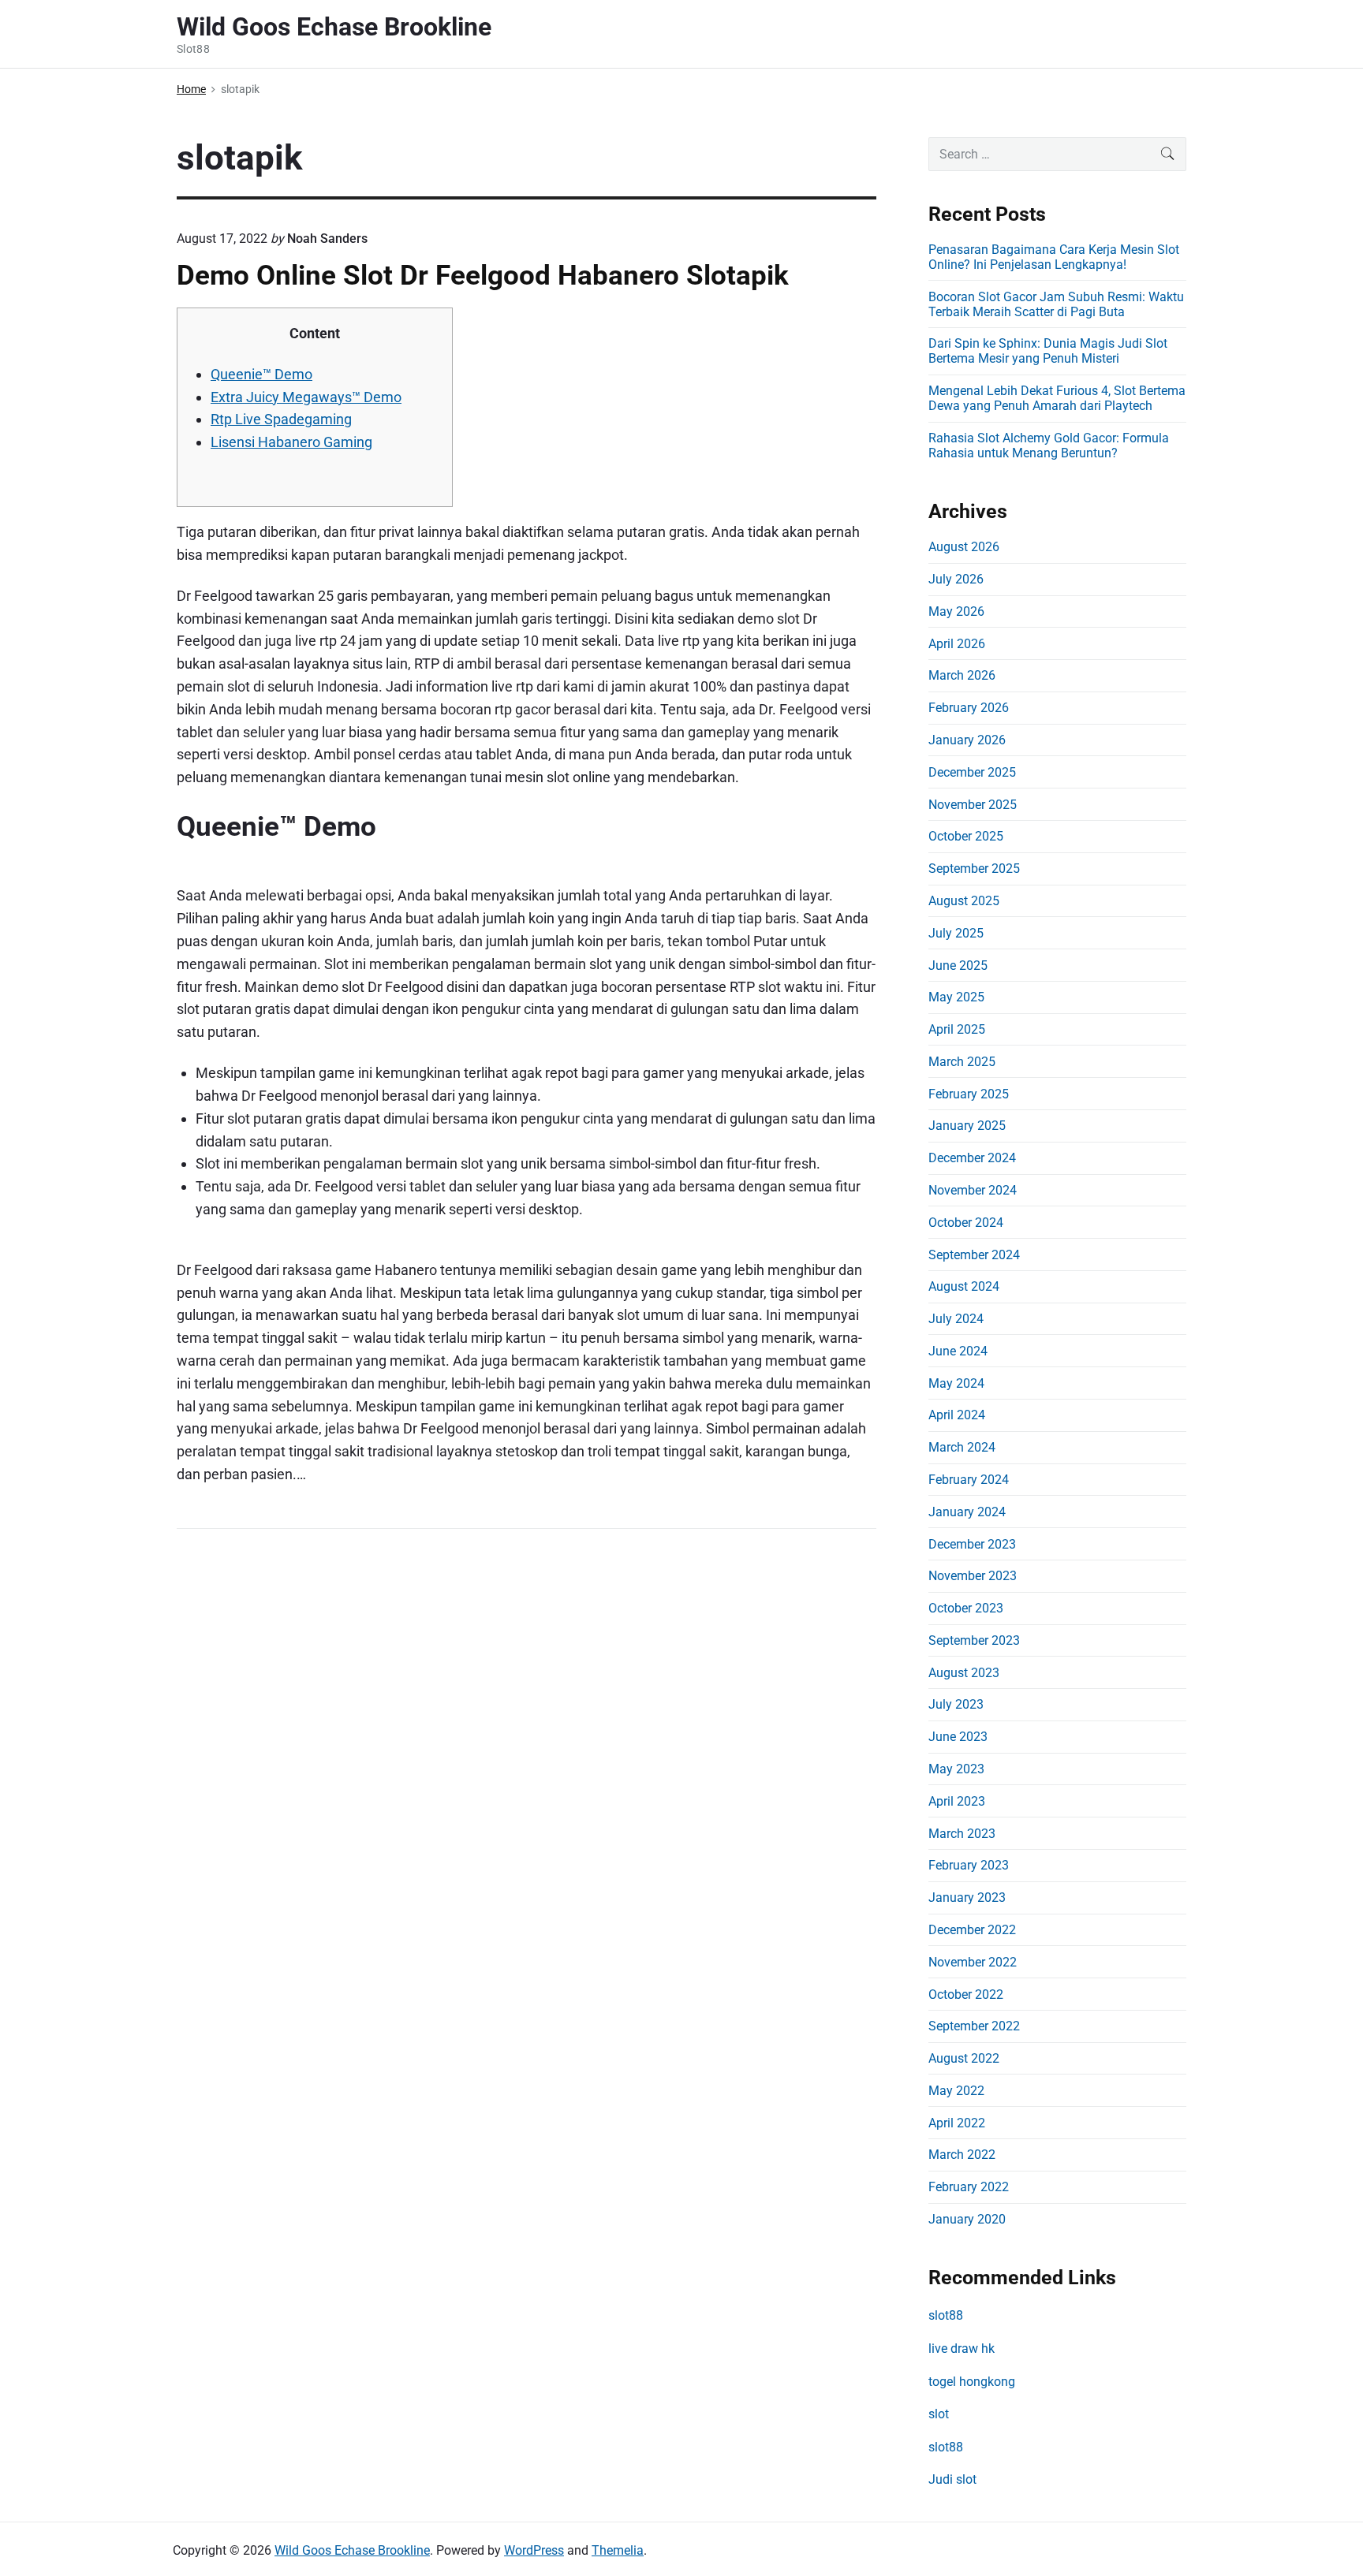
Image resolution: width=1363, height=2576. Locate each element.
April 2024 (957, 1415)
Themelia (618, 2550)
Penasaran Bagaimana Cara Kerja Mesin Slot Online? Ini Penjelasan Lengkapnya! (1054, 257)
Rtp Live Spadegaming (281, 419)
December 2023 (972, 1544)
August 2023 (964, 1673)
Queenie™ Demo (261, 374)
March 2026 (962, 675)
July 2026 (956, 579)
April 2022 (957, 2123)
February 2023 (969, 1865)
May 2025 (956, 997)
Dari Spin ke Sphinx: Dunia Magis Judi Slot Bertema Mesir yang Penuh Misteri (1048, 351)
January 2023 (967, 1898)
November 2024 (973, 1190)
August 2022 (964, 2058)
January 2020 (967, 2219)
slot (939, 2414)
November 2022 (973, 1962)
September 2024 (974, 1255)
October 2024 (966, 1223)
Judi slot (952, 2479)
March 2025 (962, 1062)
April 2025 (957, 1029)
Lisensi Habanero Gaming (291, 442)
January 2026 (967, 740)
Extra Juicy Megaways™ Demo (306, 397)
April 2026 (957, 644)
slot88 (946, 2315)
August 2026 (964, 547)
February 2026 (969, 708)
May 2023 (956, 1769)
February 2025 (969, 1094)
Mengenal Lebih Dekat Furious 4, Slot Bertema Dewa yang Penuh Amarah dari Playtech (1057, 398)
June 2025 (958, 966)
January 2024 (967, 1512)
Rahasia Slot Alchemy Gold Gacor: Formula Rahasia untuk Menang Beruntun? (1049, 445)
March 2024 (962, 1447)
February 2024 (969, 1480)
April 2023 (957, 1801)
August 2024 (964, 1286)
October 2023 (966, 1608)
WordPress (534, 2550)
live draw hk (962, 2349)
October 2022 (966, 1994)
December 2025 (972, 772)
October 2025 (966, 836)
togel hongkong (972, 2382)
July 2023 (956, 1704)
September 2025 (974, 869)
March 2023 (962, 1834)
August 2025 (964, 901)
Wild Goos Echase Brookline (352, 2550)
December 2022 (972, 1930)
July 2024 (956, 1319)
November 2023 (973, 1576)
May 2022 (956, 2091)
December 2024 (972, 1158)
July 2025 (956, 933)
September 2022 (974, 2026)
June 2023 (958, 1737)
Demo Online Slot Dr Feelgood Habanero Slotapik (483, 275)
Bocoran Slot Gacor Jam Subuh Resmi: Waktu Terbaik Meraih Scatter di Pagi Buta (1056, 304)
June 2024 (958, 1351)
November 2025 (973, 805)
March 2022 (962, 2155)
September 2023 (974, 1640)
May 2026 (956, 611)
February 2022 (969, 2187)
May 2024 (956, 1383)
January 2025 (967, 1126)
